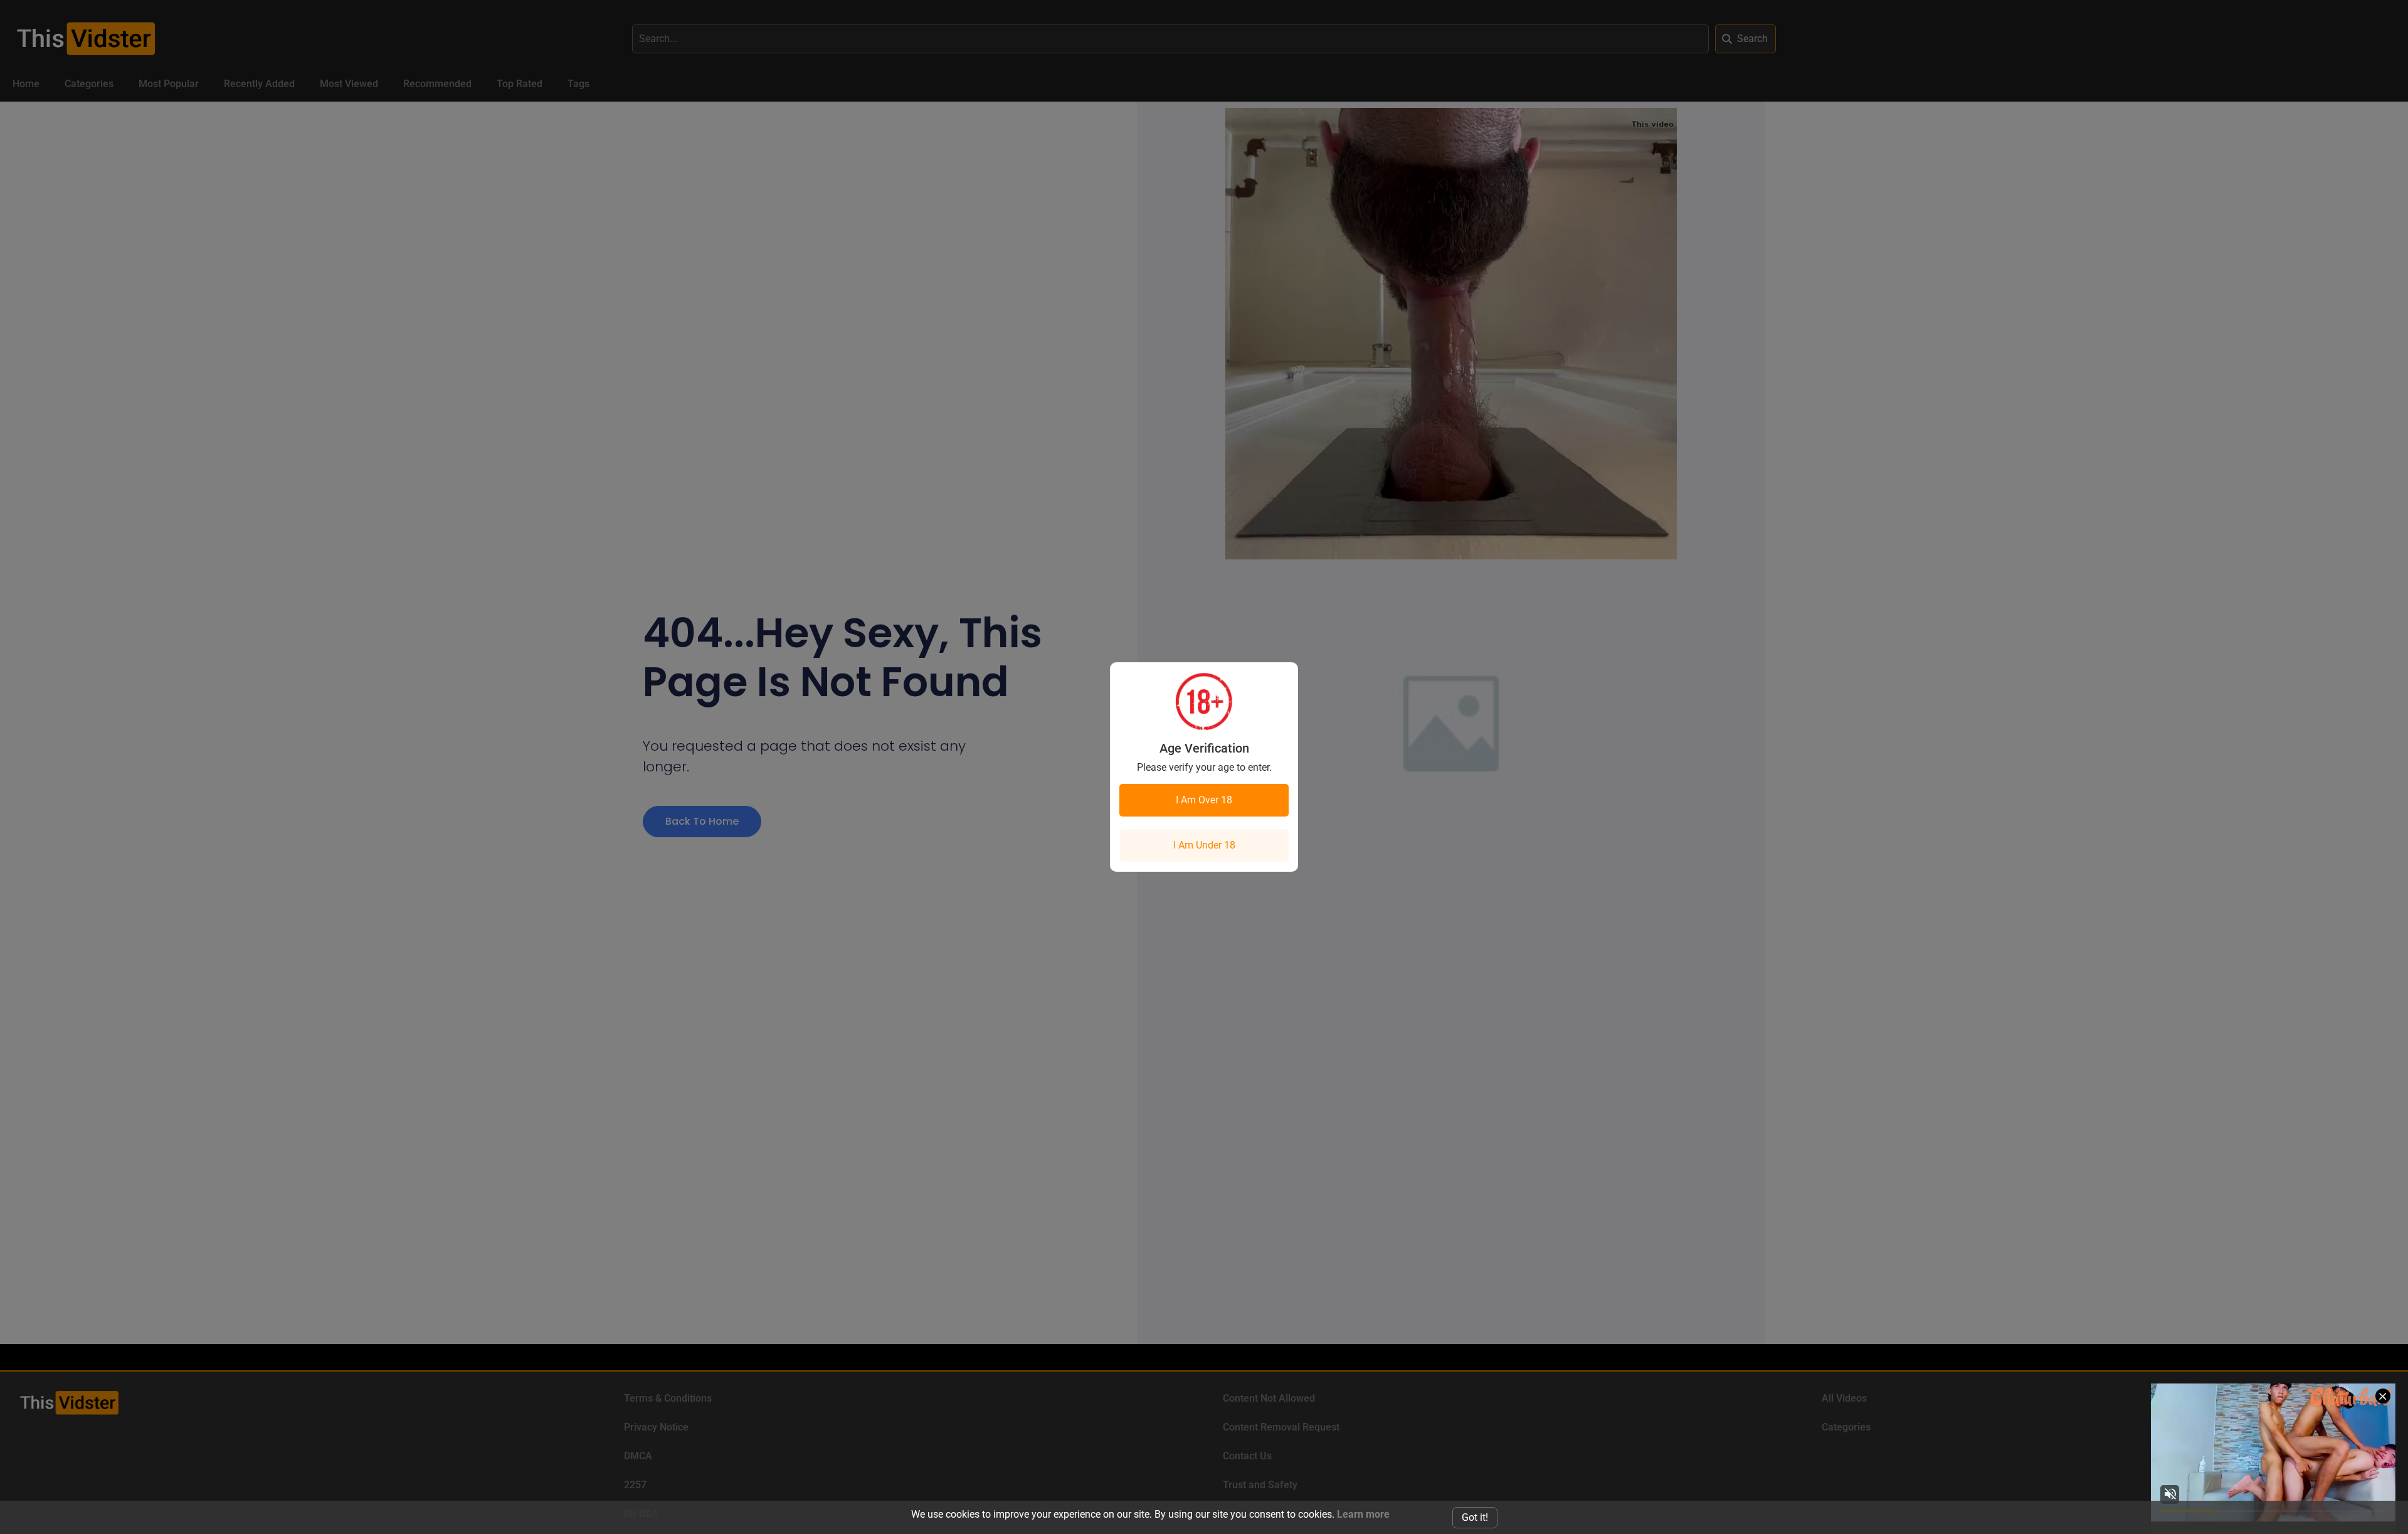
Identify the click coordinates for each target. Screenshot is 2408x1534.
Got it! (1475, 1517)
